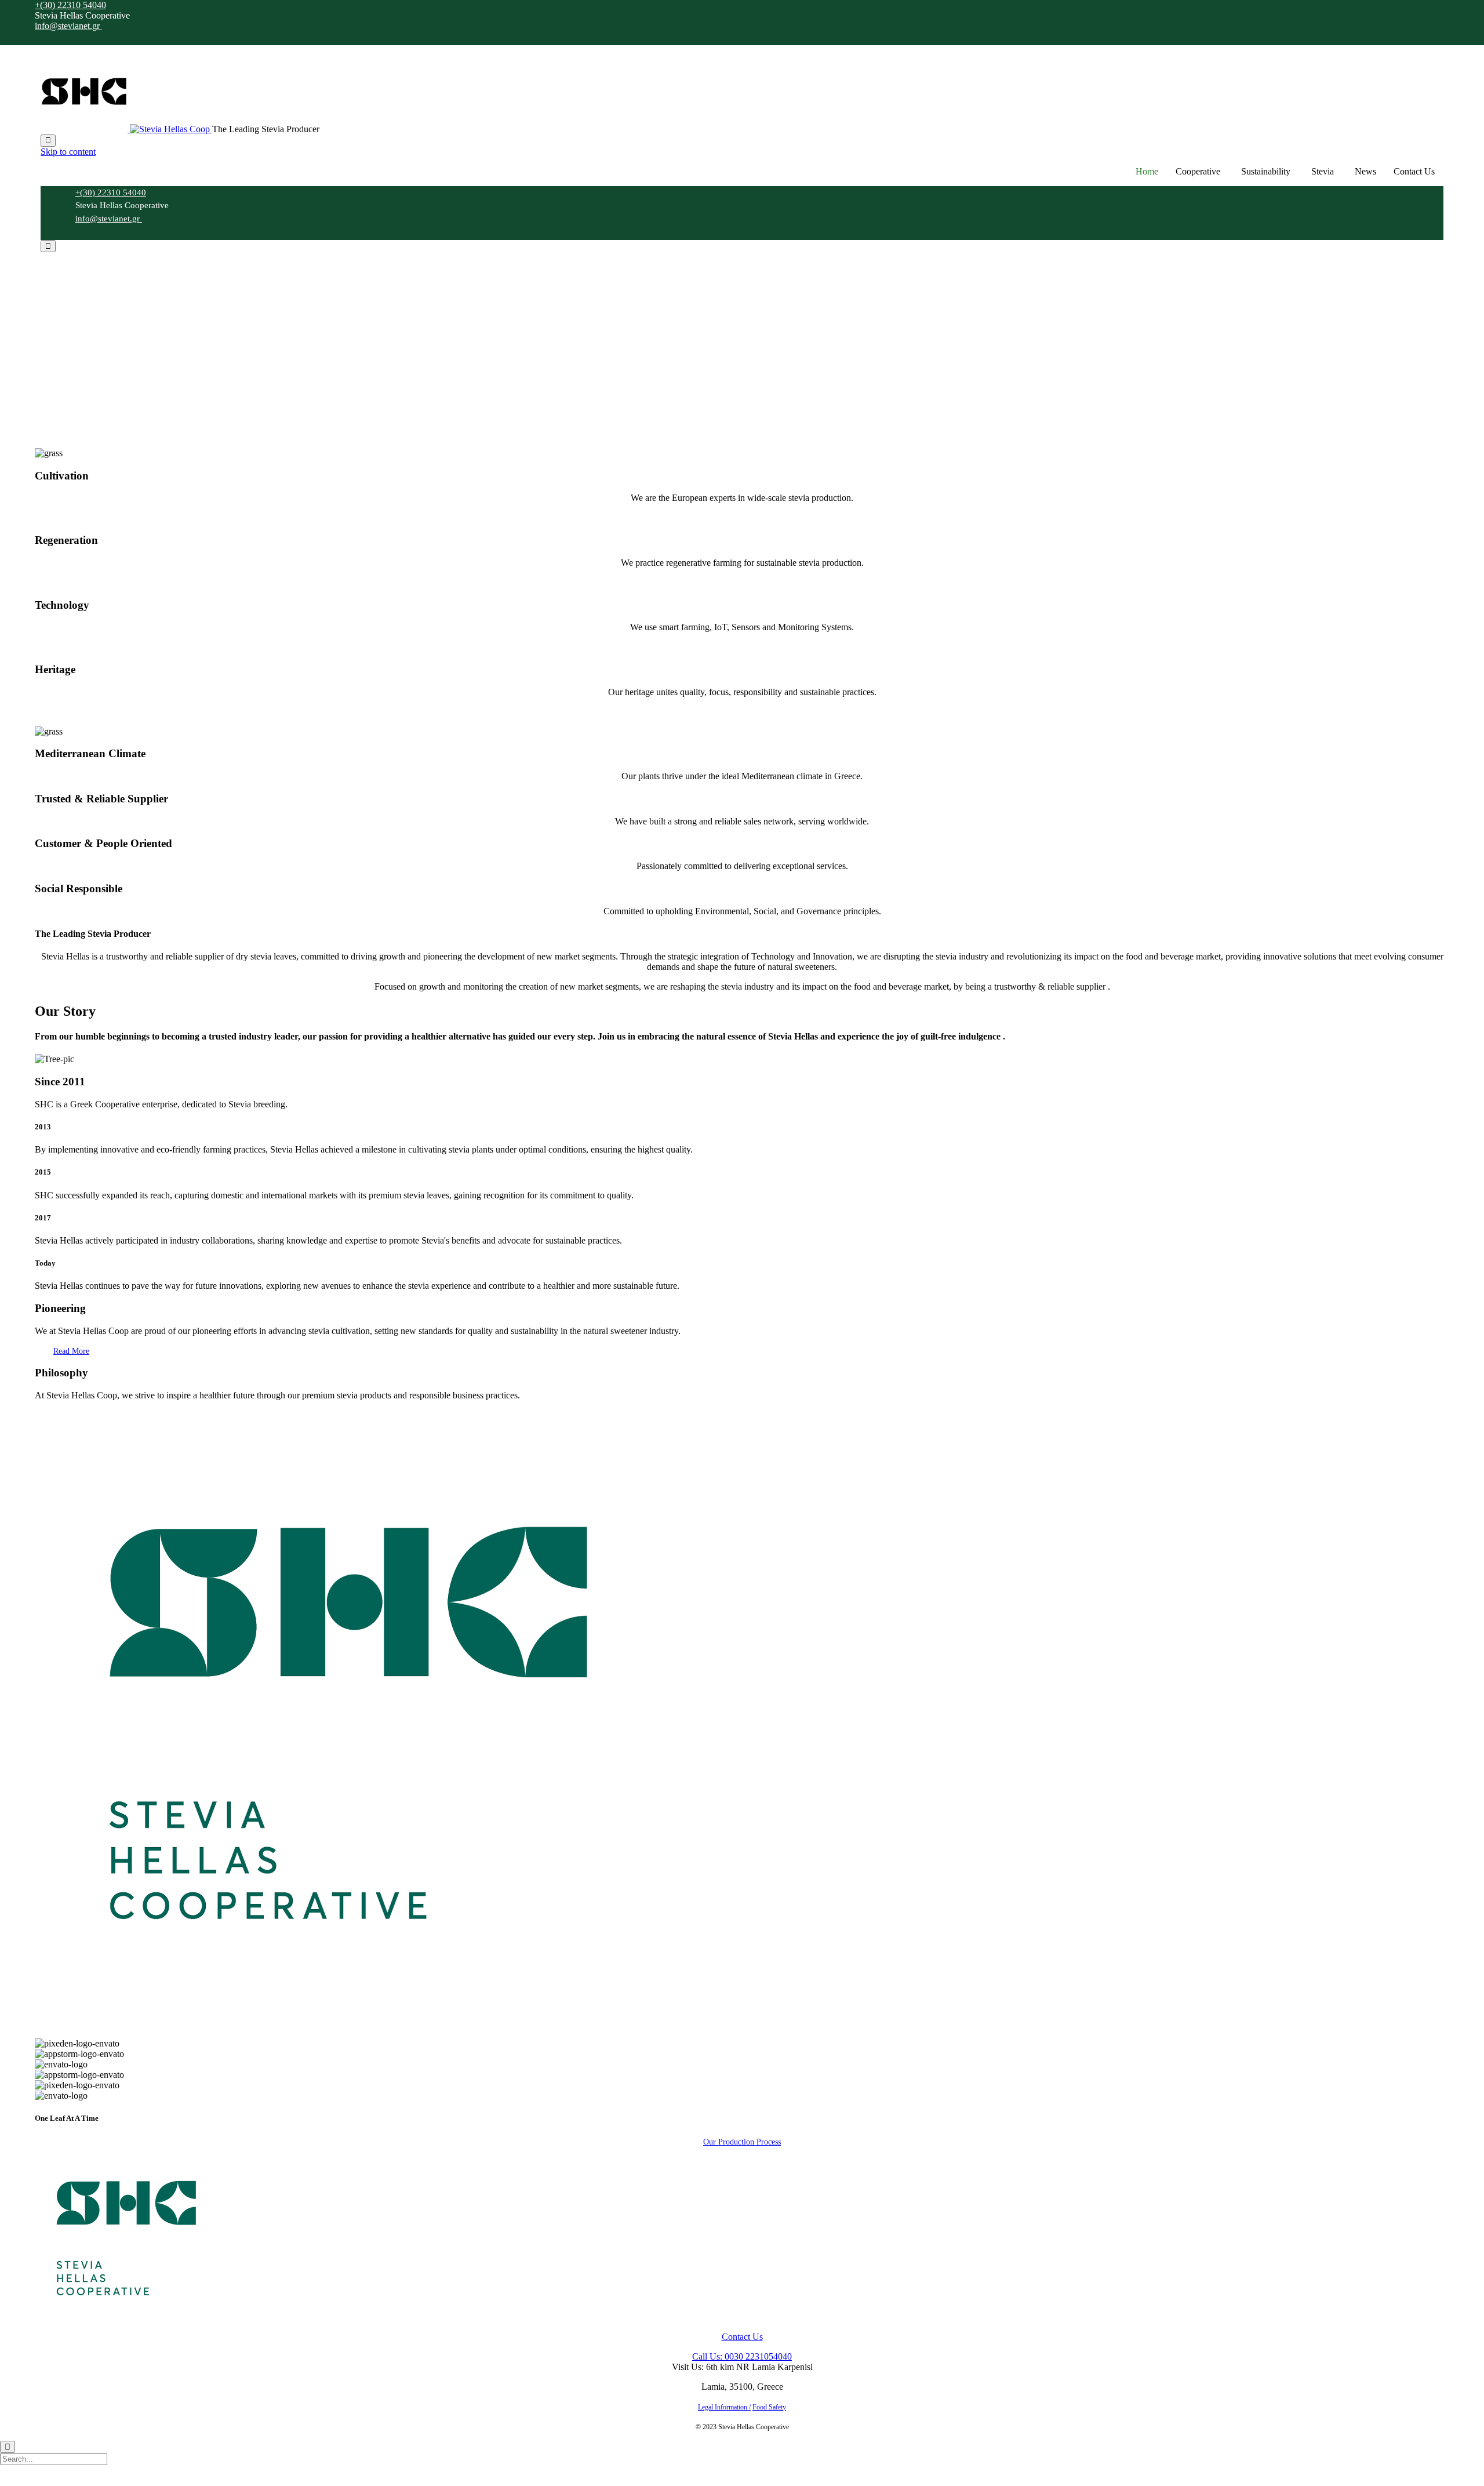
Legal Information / (724, 2407)
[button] (71, 1351)
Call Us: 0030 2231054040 (742, 2356)
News (1365, 171)
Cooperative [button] (1198, 171)
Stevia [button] (1323, 171)
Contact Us (1414, 171)
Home (1147, 171)
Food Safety (769, 2407)
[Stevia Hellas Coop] (126, 129)
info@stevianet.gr (68, 26)
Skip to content (68, 152)
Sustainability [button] (1266, 171)
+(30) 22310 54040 (70, 5)
